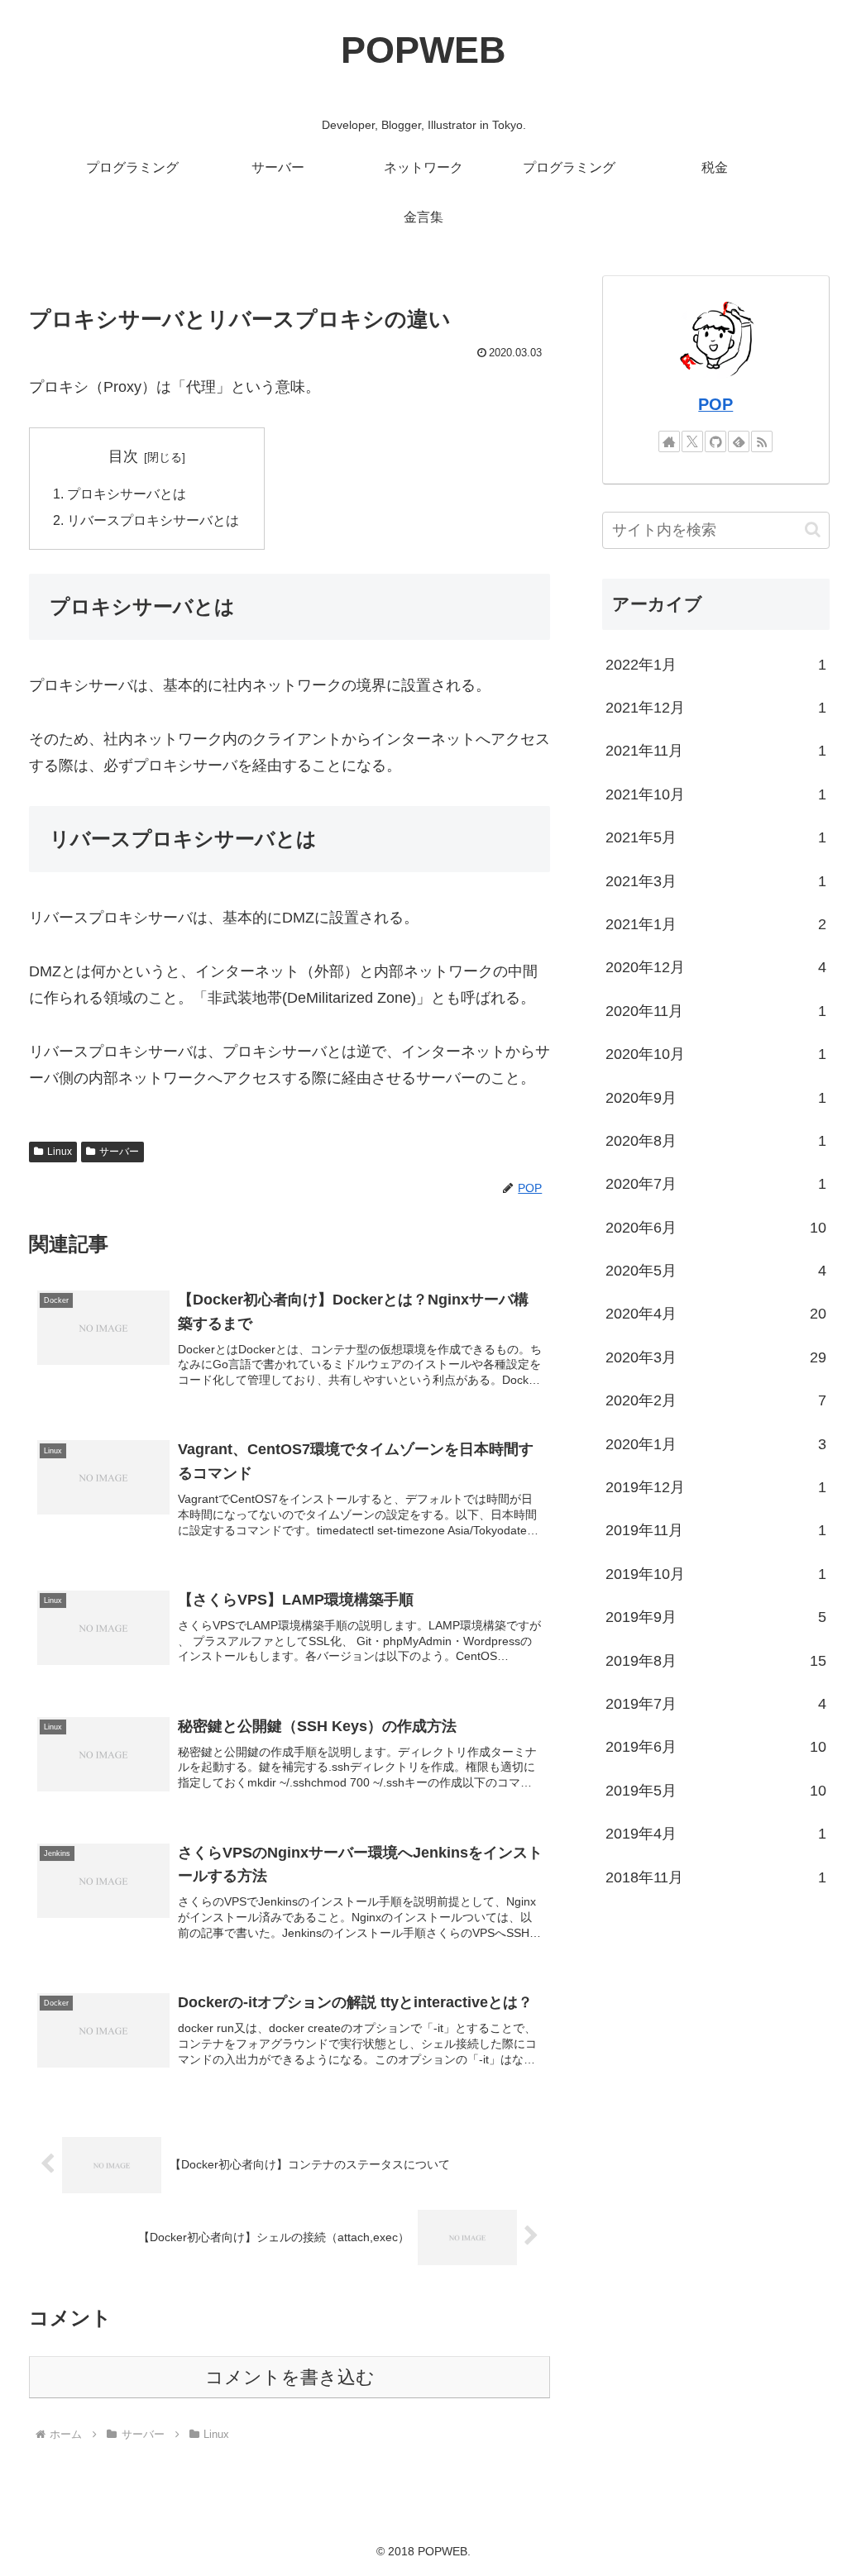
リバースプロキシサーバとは (153, 520)
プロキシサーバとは (127, 494)
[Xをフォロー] (692, 441)
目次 (123, 456)
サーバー (119, 1152)
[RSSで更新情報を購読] (762, 441)
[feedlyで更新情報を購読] (739, 441)
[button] (813, 530)
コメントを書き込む (290, 2377)
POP (715, 404)
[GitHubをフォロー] (715, 441)
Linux (60, 1152)
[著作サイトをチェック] (669, 441)
